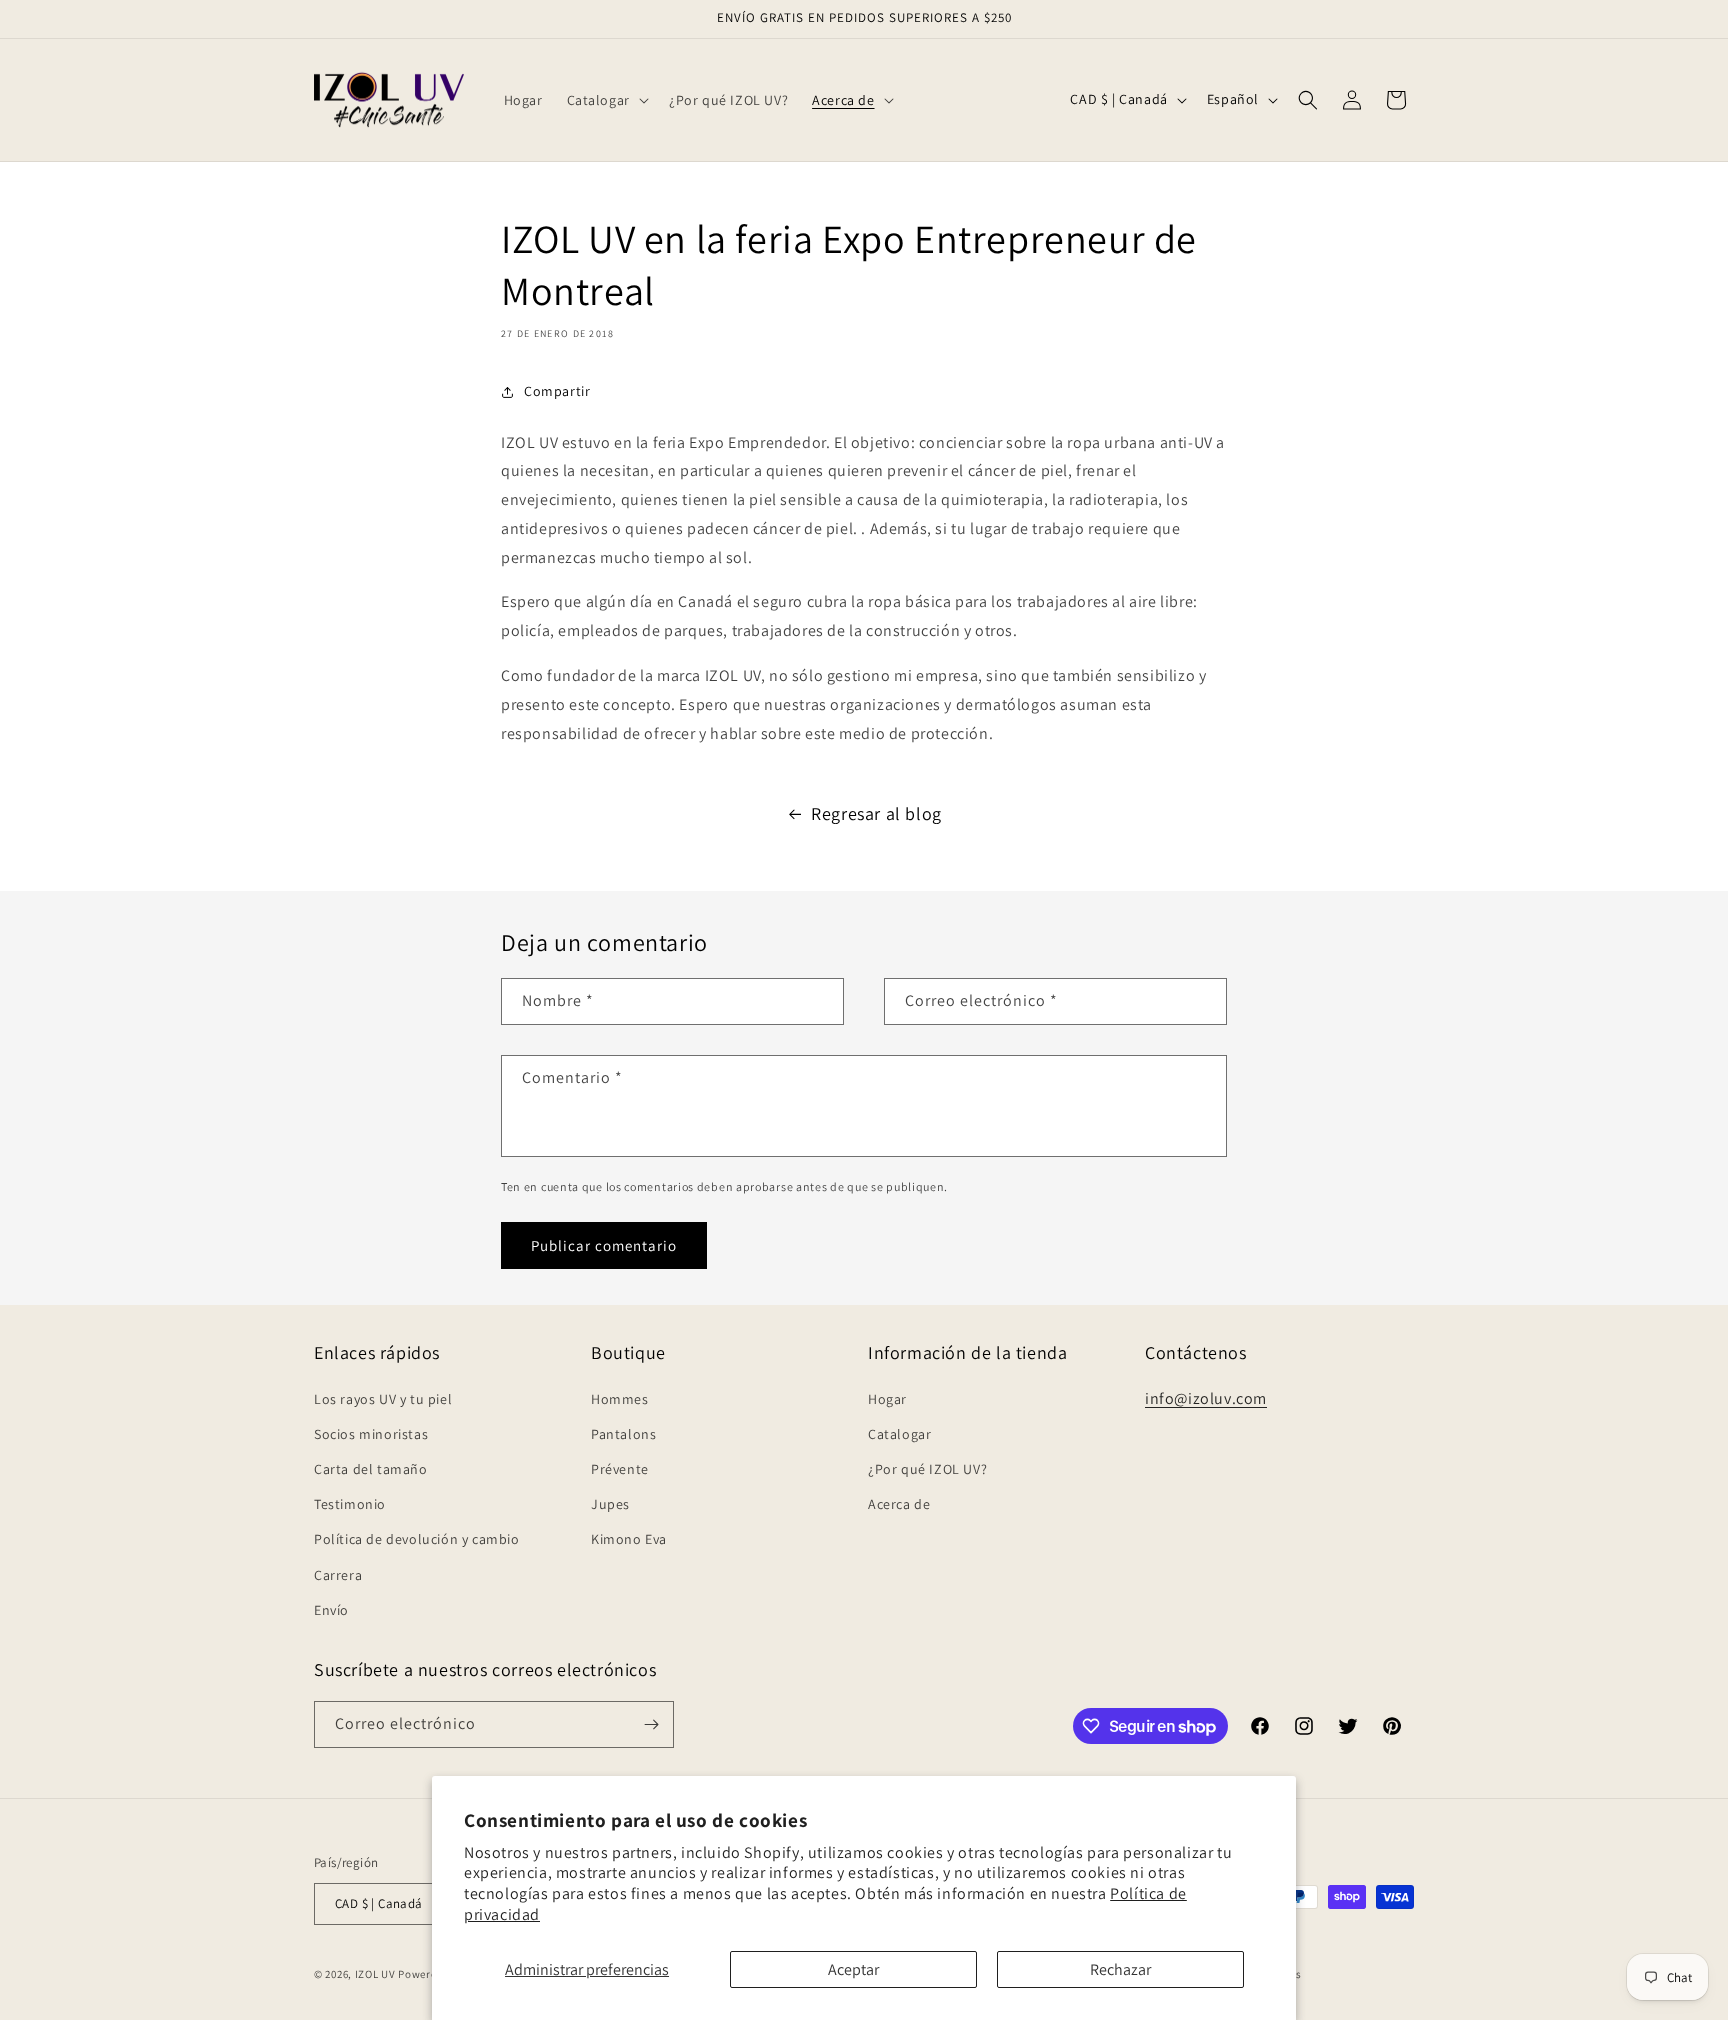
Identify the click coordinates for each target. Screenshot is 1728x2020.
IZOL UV (375, 1974)
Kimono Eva (629, 1539)
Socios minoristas (371, 1434)
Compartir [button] (557, 391)
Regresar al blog (876, 813)
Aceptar (853, 1969)
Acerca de (899, 1504)
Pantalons (623, 1434)
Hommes (620, 1399)
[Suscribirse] (651, 1724)
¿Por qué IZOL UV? (927, 1469)
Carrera (338, 1575)
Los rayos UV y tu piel (383, 1399)
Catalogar (899, 1434)
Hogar (887, 1399)
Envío (331, 1610)
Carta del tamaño (371, 1469)
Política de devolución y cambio (417, 1539)
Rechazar (1120, 1969)
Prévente (620, 1469)
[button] (606, 100)
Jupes (610, 1504)
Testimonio (350, 1504)
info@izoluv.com (1206, 1398)
